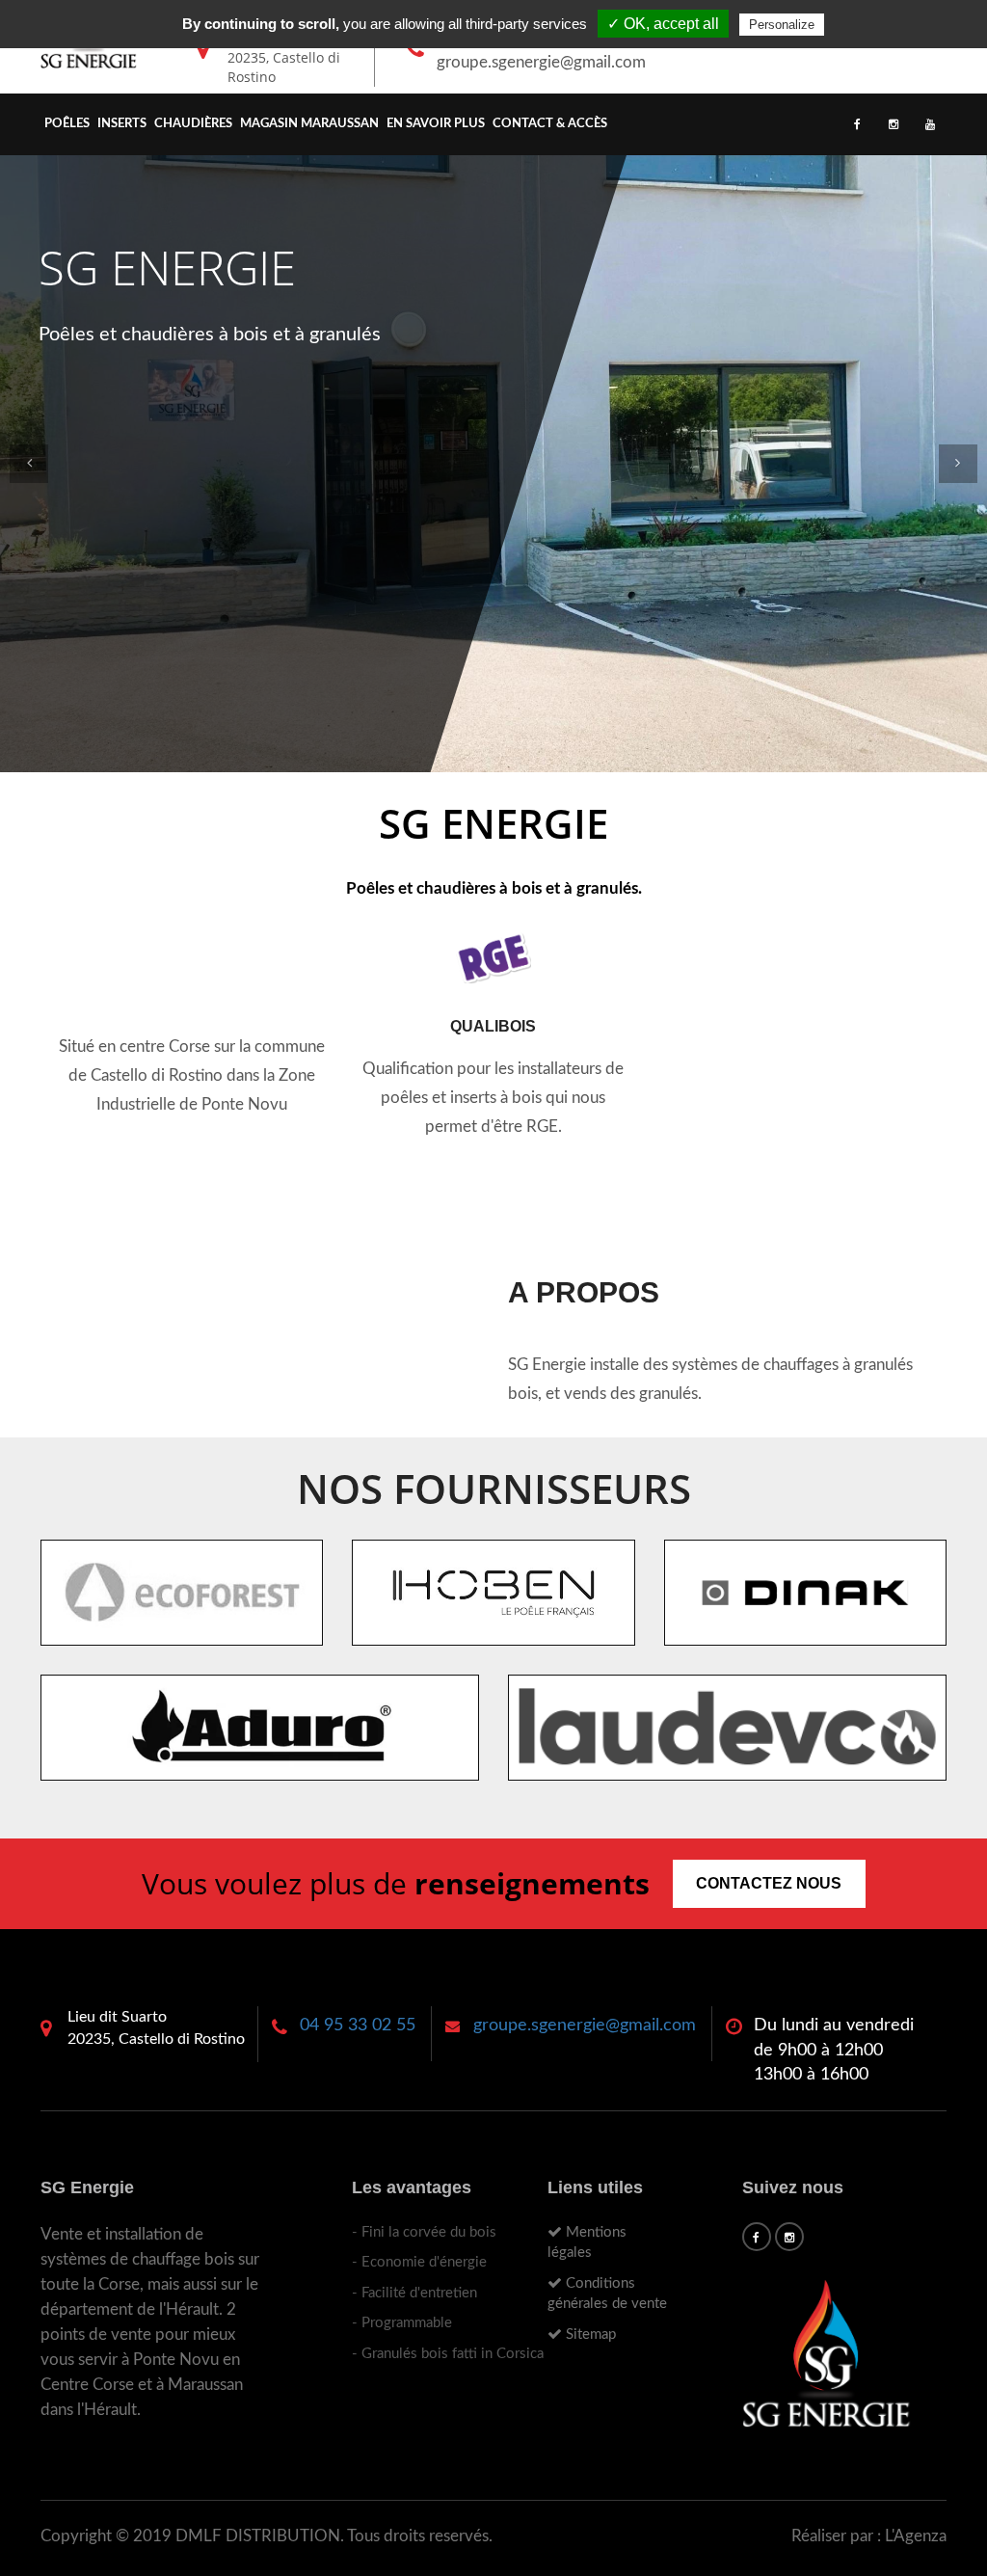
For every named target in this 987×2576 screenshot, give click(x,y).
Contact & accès (550, 124)
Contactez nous (769, 1883)
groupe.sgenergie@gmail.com (541, 62)
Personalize (782, 25)
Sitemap (589, 2334)
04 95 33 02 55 (358, 2026)
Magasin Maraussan (309, 124)
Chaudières (193, 124)
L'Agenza (916, 2536)
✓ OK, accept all (663, 24)
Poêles (67, 124)
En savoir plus (436, 124)
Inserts (122, 124)
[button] (29, 464)
